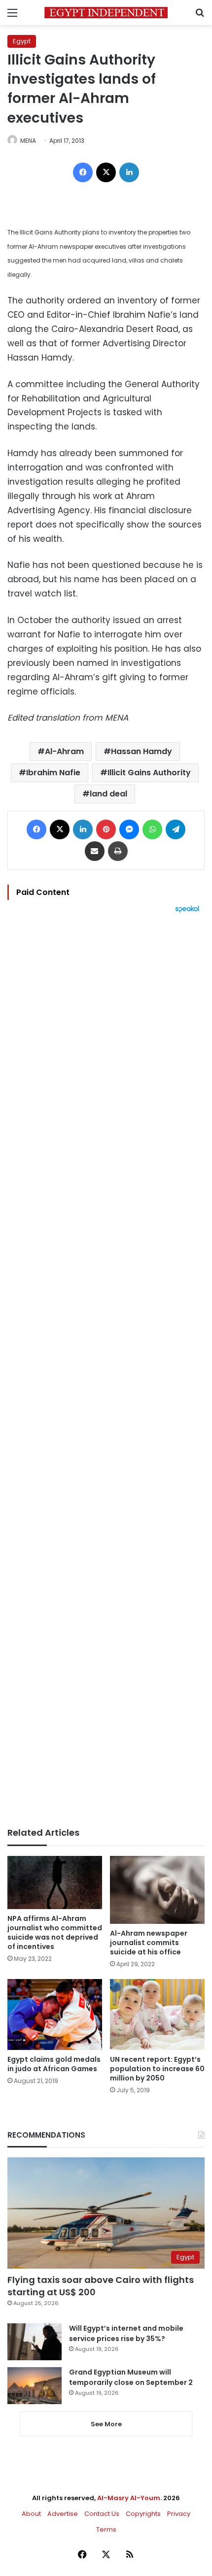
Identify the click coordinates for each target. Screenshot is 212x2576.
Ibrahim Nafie (53, 773)
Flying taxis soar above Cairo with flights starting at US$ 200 (101, 2286)
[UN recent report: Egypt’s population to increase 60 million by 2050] (157, 2015)
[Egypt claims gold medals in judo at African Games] (55, 2015)
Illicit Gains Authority (149, 773)
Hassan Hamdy (141, 751)
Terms (106, 2529)
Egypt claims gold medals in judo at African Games (54, 2064)
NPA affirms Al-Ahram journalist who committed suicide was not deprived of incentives (55, 1932)
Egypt (22, 41)
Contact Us (102, 2514)
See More (106, 2424)
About (31, 2514)
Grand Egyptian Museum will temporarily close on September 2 (131, 2377)
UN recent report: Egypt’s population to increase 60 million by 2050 (157, 2069)
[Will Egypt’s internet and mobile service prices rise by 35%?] (35, 2342)
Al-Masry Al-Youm (129, 2498)
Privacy (179, 2514)
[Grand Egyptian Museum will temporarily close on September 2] (35, 2386)
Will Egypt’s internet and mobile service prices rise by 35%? (126, 2333)
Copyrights (143, 2514)
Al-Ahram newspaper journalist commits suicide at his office (149, 1943)
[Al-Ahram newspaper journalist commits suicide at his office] (157, 1890)
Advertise (63, 2514)
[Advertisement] (106, 1370)
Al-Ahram (64, 751)
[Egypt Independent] (106, 13)
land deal (108, 794)
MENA (28, 141)
